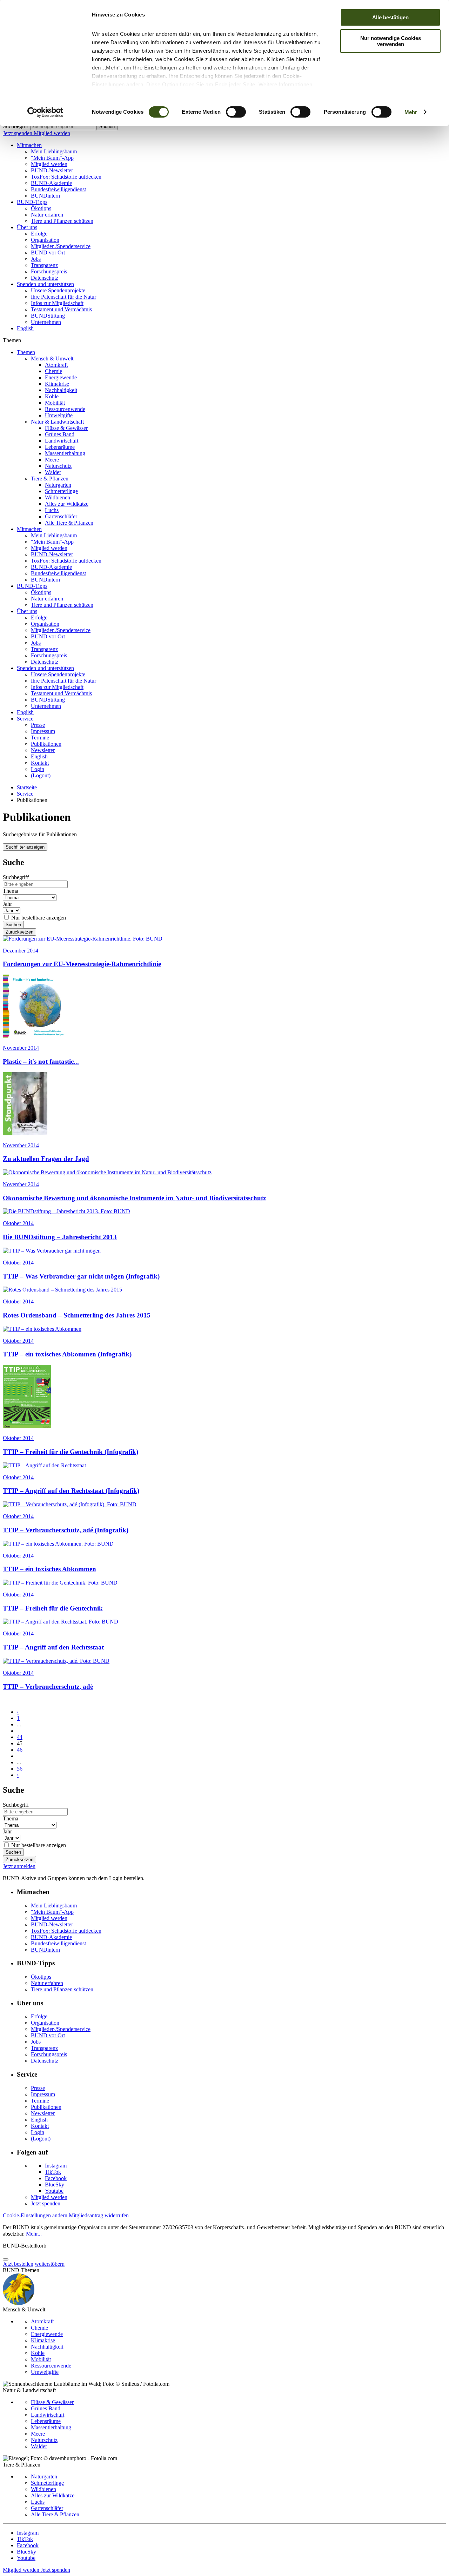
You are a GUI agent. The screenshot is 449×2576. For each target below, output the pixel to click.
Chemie (53, 371)
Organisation (45, 240)
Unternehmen (46, 322)
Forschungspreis (49, 271)
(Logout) (41, 775)
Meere (52, 460)
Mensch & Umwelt (52, 358)
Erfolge (39, 234)
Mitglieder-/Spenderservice (61, 246)
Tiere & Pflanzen (50, 479)
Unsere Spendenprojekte (58, 290)
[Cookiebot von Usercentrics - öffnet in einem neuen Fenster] (45, 112)
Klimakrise (57, 384)
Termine (40, 738)
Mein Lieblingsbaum (54, 151)
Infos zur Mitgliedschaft (57, 303)
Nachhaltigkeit (61, 390)
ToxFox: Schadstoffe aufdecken (66, 177)
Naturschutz (58, 466)
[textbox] (63, 127)
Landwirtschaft (62, 441)
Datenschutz (45, 278)
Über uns (27, 227)
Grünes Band (60, 434)
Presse (38, 725)
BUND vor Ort (48, 253)
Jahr (7, 904)
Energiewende (61, 377)
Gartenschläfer (61, 516)
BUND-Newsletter (52, 170)
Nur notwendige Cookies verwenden (391, 41)
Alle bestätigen (390, 17)
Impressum (43, 731)
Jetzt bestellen (18, 2264)
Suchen (107, 127)
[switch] (236, 112)
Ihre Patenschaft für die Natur (63, 297)
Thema (11, 891)
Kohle (52, 396)
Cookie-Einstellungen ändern (35, 2215)
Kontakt (40, 763)
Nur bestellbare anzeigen (39, 918)
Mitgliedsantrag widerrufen (99, 2215)
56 (20, 1769)
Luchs (52, 510)
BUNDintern (45, 196)
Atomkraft (56, 365)
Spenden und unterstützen (45, 284)
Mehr (411, 112)
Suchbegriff (16, 126)
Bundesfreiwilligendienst (58, 189)
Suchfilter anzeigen (25, 847)
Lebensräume (60, 447)
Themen (26, 352)
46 (20, 1750)
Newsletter (43, 750)
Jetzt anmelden (19, 1866)
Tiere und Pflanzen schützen (62, 221)
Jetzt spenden (18, 133)
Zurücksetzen (19, 932)
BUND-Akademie (51, 183)
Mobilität (55, 403)
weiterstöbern (50, 2264)
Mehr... (34, 2234)
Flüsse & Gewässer (66, 428)
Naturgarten (58, 485)
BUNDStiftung (48, 316)
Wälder (53, 472)
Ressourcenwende (65, 409)
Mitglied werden (52, 133)
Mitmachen (29, 145)
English (25, 328)
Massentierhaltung (65, 453)
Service (25, 719)
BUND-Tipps (32, 202)
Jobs (36, 259)
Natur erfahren (47, 215)
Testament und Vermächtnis (61, 309)
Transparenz (44, 265)
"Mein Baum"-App (52, 158)
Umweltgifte (59, 415)
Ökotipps (41, 208)
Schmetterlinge (61, 491)
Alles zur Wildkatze (67, 504)
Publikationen (46, 744)
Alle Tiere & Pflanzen (69, 523)
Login (38, 769)
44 (20, 1737)
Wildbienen (58, 497)
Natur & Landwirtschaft (57, 422)
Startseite (27, 787)
